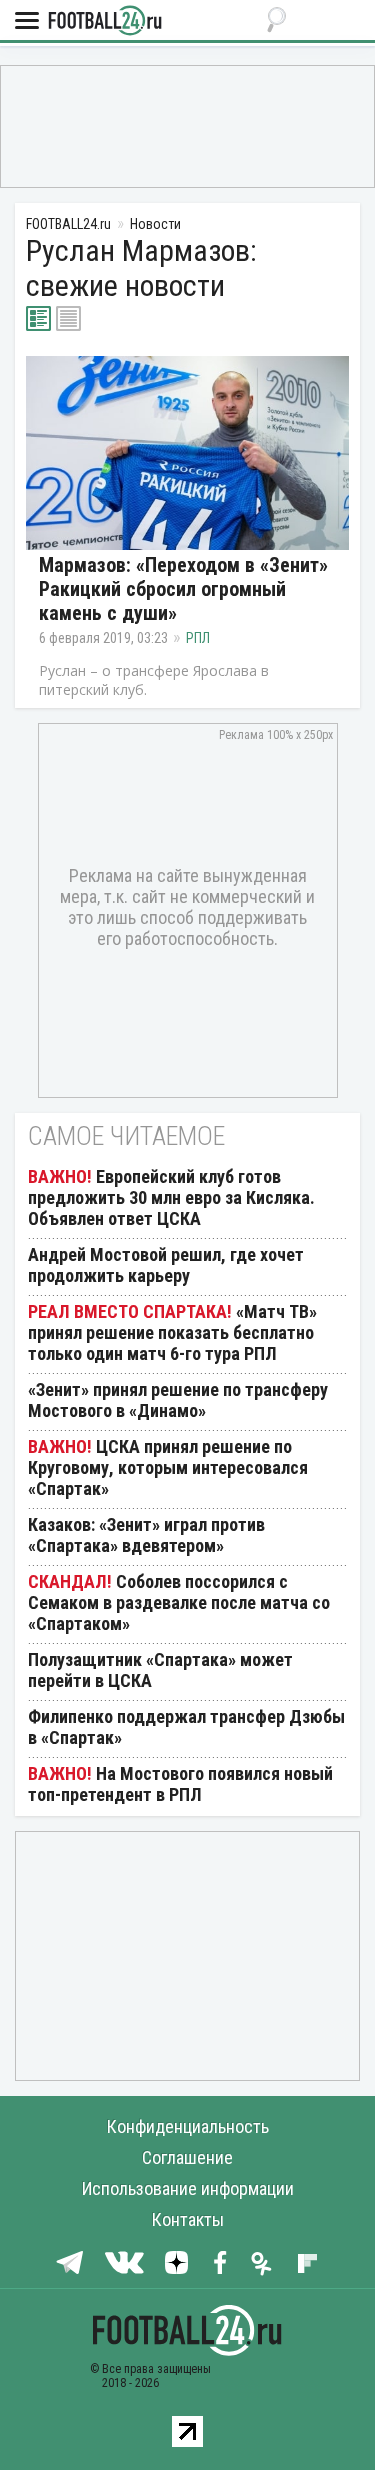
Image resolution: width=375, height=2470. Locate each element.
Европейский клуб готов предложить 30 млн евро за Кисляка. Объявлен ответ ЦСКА (171, 1197)
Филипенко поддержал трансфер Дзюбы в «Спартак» (186, 1727)
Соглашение (187, 2157)
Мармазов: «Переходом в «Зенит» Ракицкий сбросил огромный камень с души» (183, 589)
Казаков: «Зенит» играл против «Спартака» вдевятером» (146, 1535)
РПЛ (198, 638)
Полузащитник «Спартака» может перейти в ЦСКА (160, 1670)
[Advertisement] (187, 125)
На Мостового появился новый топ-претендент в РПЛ (180, 1784)
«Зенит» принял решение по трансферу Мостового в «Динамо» (178, 1400)
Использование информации (188, 2188)
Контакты (188, 2219)
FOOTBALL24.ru (105, 21)
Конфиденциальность (188, 2126)
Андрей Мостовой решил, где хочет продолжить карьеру (166, 1265)
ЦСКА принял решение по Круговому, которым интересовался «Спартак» (168, 1467)
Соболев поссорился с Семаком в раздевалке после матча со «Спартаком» (179, 1602)
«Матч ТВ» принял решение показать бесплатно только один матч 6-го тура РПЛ (172, 1332)
